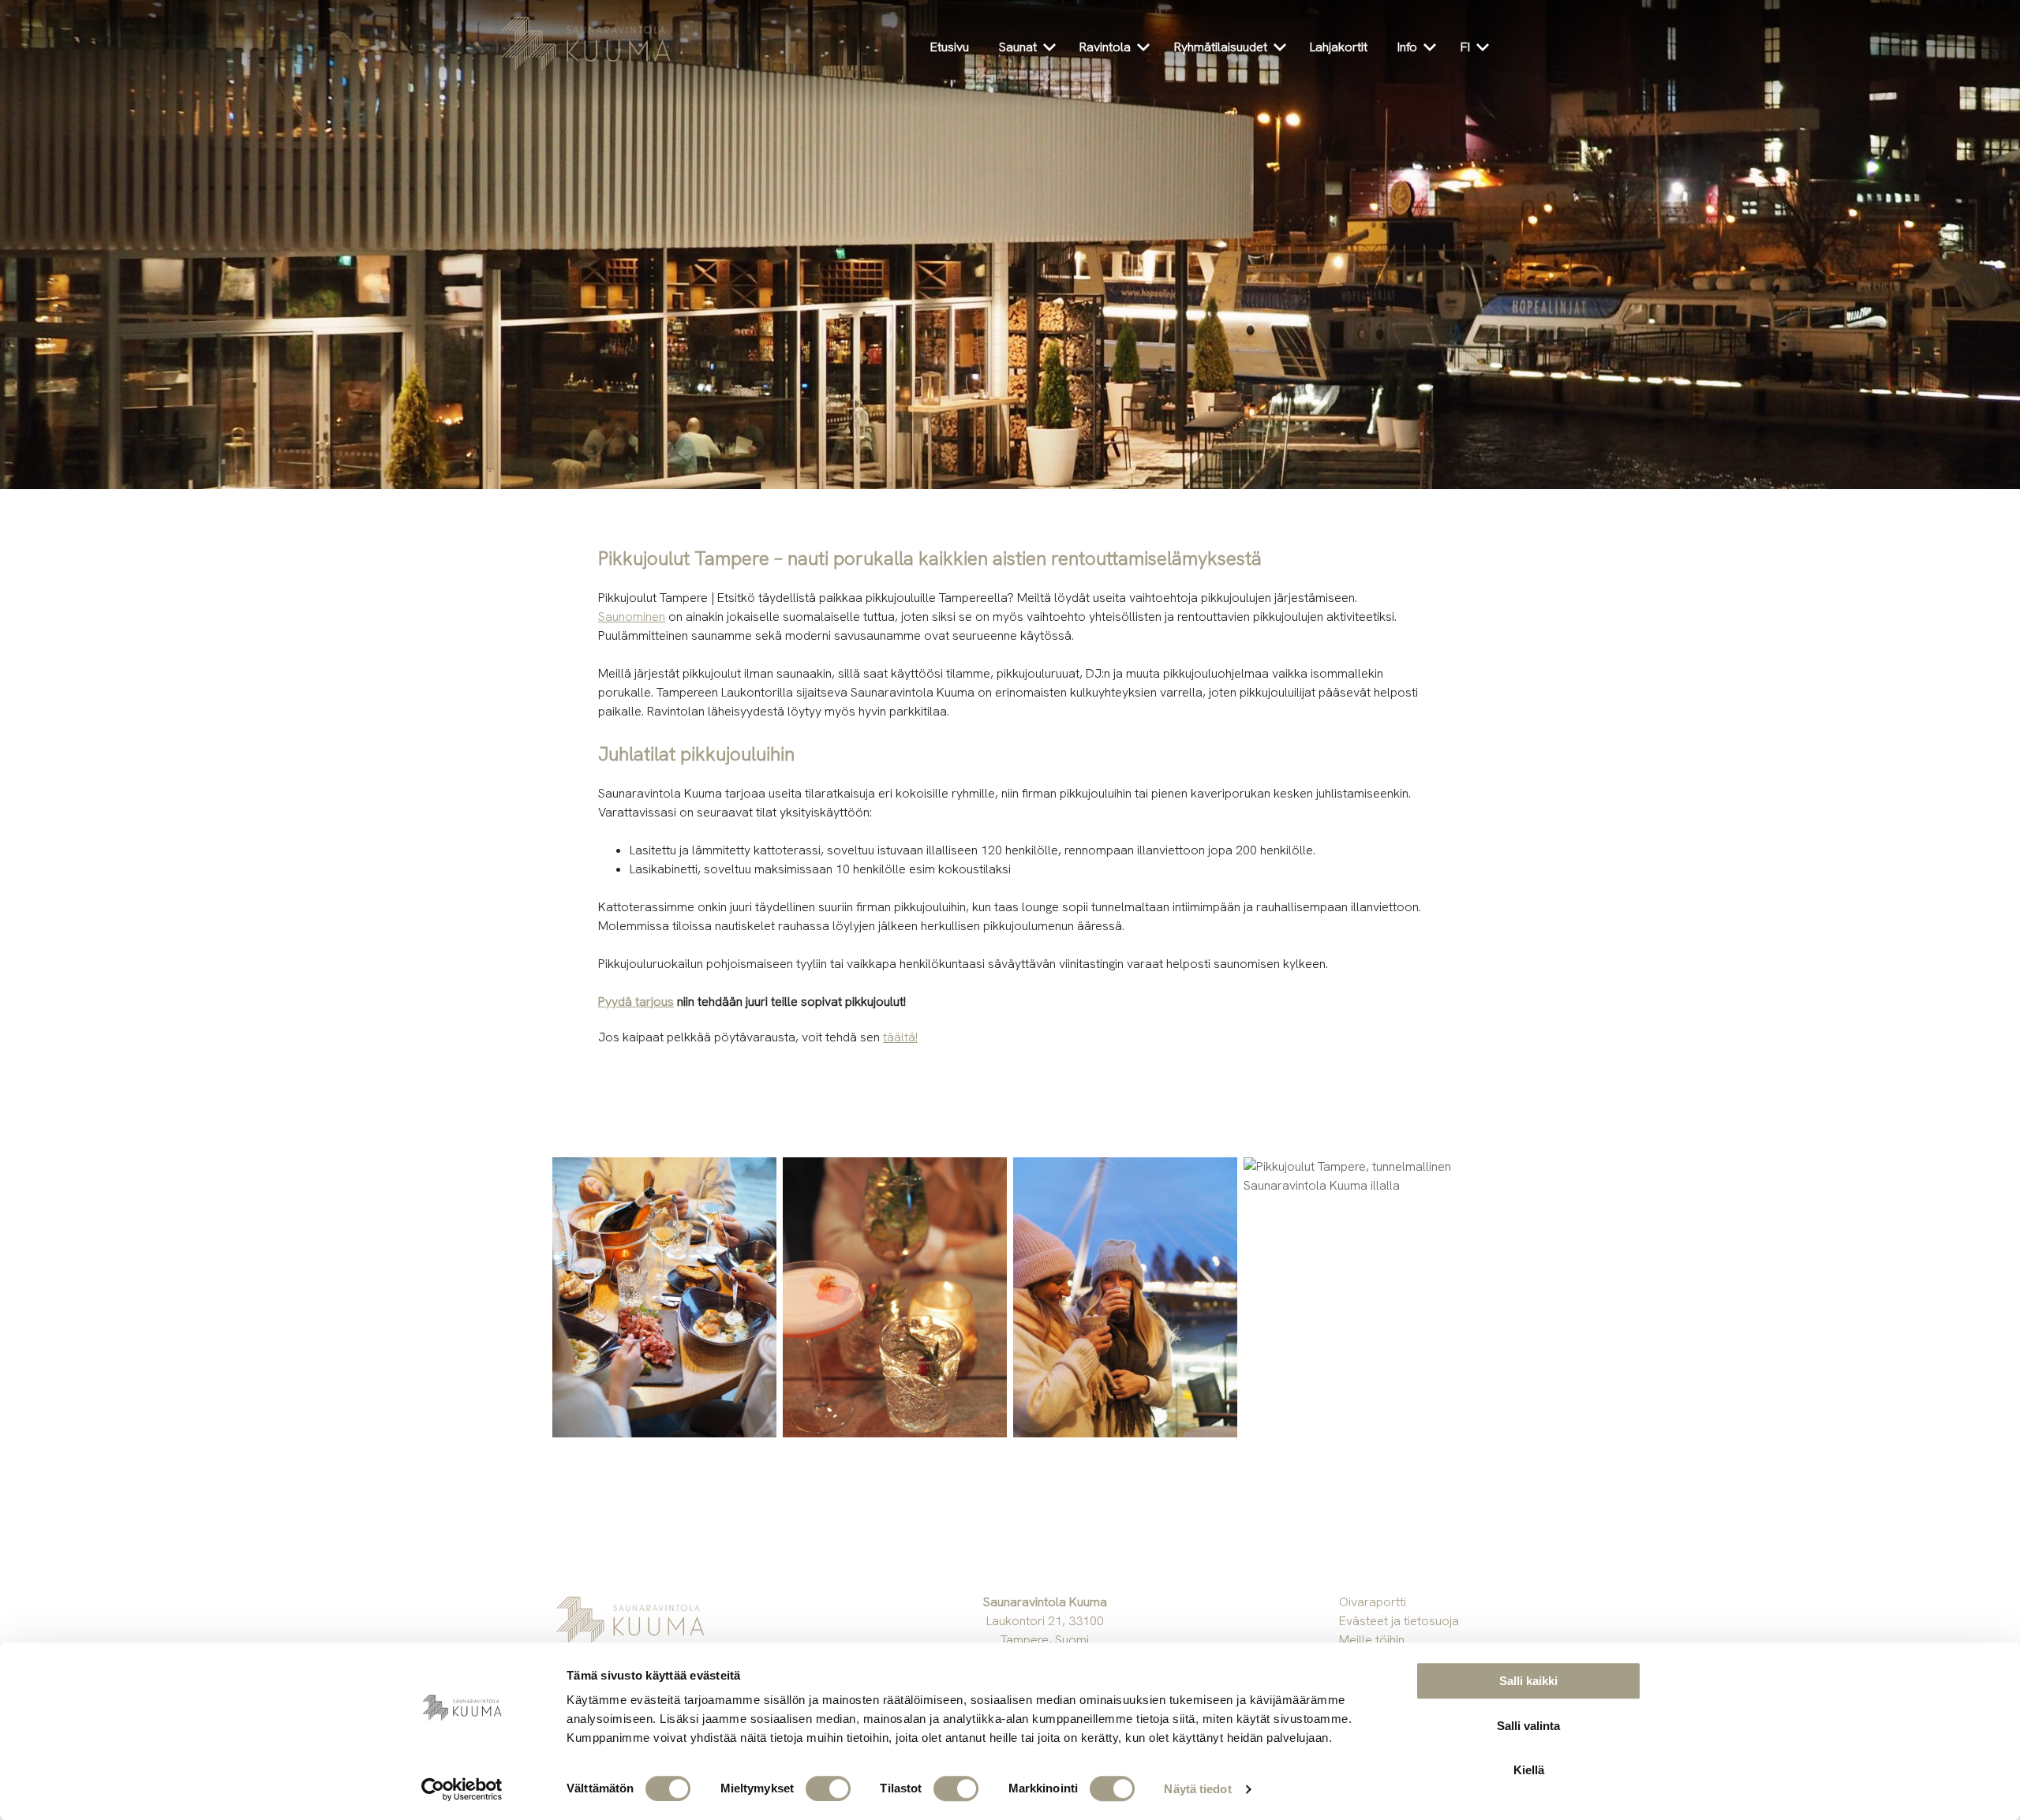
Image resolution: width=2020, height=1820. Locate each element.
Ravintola (1105, 47)
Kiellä (1529, 1770)
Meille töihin (1372, 1640)
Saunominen (632, 617)
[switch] (828, 1788)
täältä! (900, 1037)
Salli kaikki (1528, 1681)
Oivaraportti (1373, 1602)
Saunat (1018, 47)
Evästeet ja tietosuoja (1399, 1621)
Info (1407, 47)
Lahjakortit (1339, 47)
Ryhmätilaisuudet (1221, 47)
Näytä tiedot (1197, 1789)
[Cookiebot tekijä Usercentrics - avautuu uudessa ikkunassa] (462, 1789)
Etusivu (950, 47)
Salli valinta (1528, 1726)
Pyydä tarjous (636, 1002)
